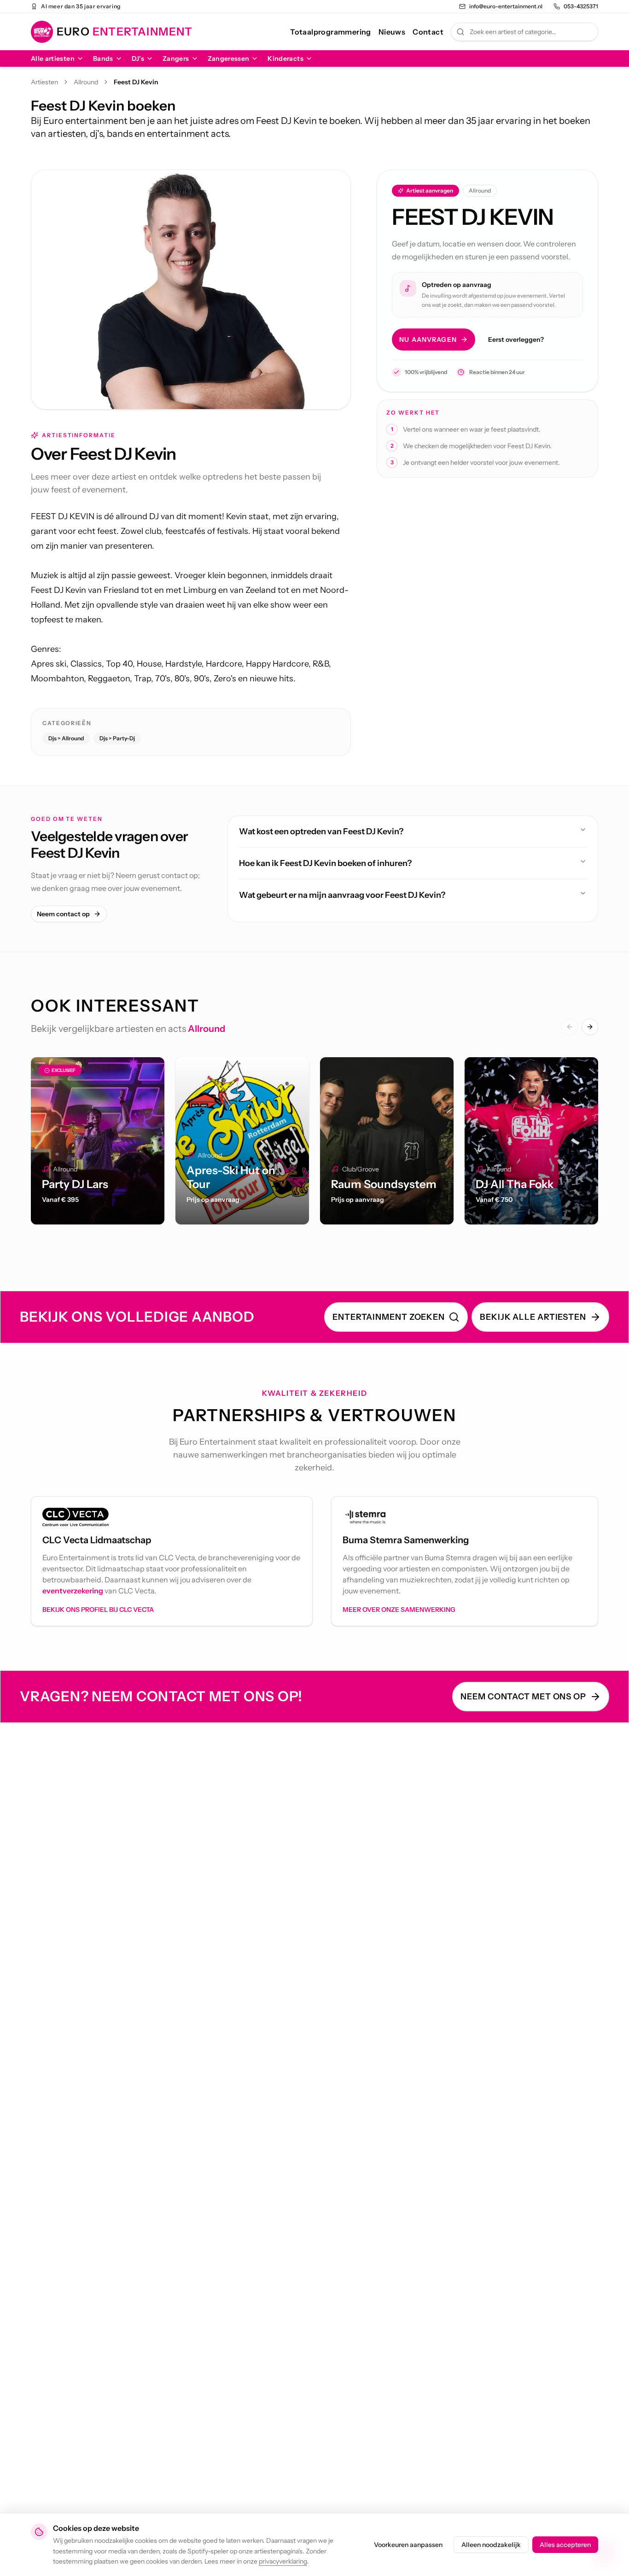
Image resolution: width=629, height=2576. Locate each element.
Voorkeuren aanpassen (408, 2545)
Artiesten (44, 82)
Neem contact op (63, 914)
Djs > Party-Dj (117, 738)
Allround (86, 82)
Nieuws (392, 32)
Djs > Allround (66, 738)
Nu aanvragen (428, 340)
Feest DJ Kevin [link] (136, 82)
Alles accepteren (565, 2545)
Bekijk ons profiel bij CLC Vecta (98, 1610)
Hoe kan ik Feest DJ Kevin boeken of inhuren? (325, 863)
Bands (103, 59)
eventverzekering (73, 1591)
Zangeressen (229, 59)
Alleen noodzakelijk (491, 2545)
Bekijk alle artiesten (533, 1317)
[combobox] (524, 32)
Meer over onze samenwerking (399, 1610)
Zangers (176, 59)
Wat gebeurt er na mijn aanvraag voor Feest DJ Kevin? (342, 895)
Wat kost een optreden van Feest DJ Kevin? (321, 831)
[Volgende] (590, 1027)
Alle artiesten (53, 59)
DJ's (138, 59)
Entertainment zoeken (389, 1317)
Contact (428, 32)
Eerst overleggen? (516, 340)
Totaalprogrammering (331, 32)
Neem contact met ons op (523, 1697)
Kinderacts (285, 59)
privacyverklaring (283, 2561)
